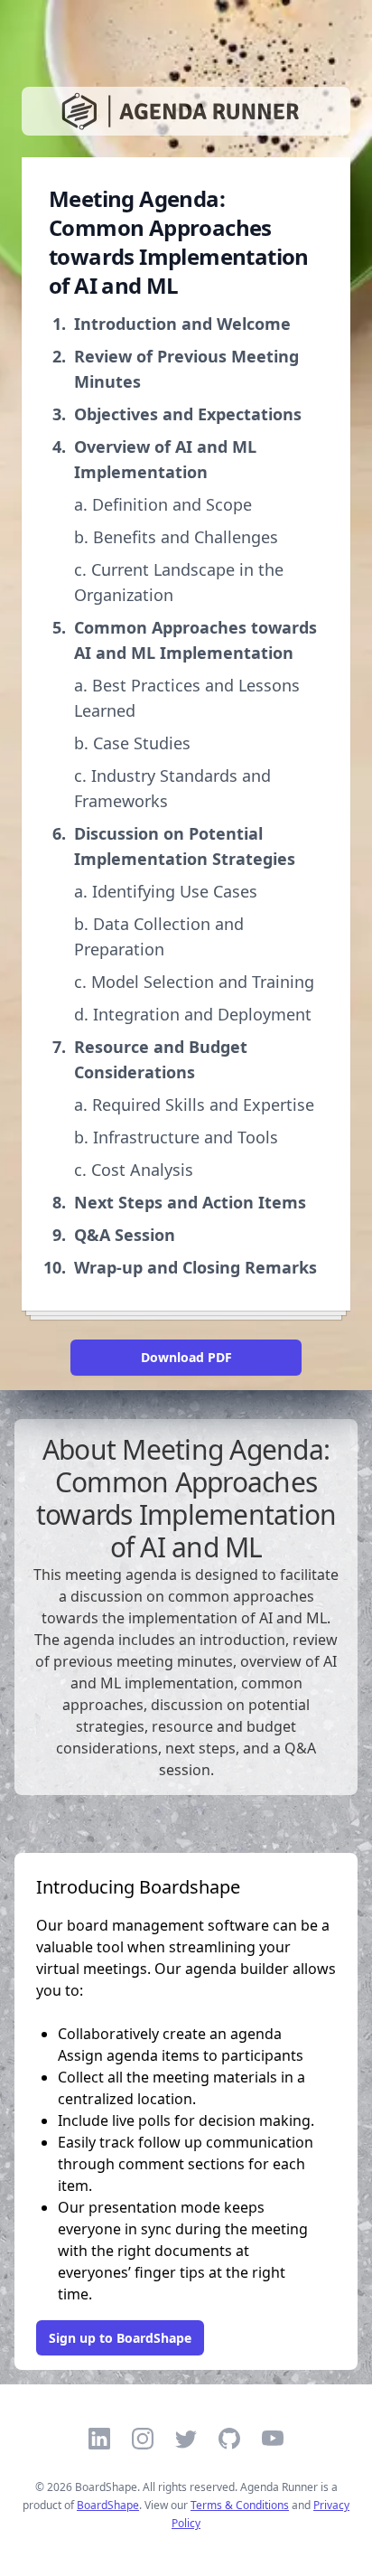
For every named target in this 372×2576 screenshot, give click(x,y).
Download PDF (186, 1357)
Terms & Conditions (240, 2505)
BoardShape (108, 2505)
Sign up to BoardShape (120, 2338)
